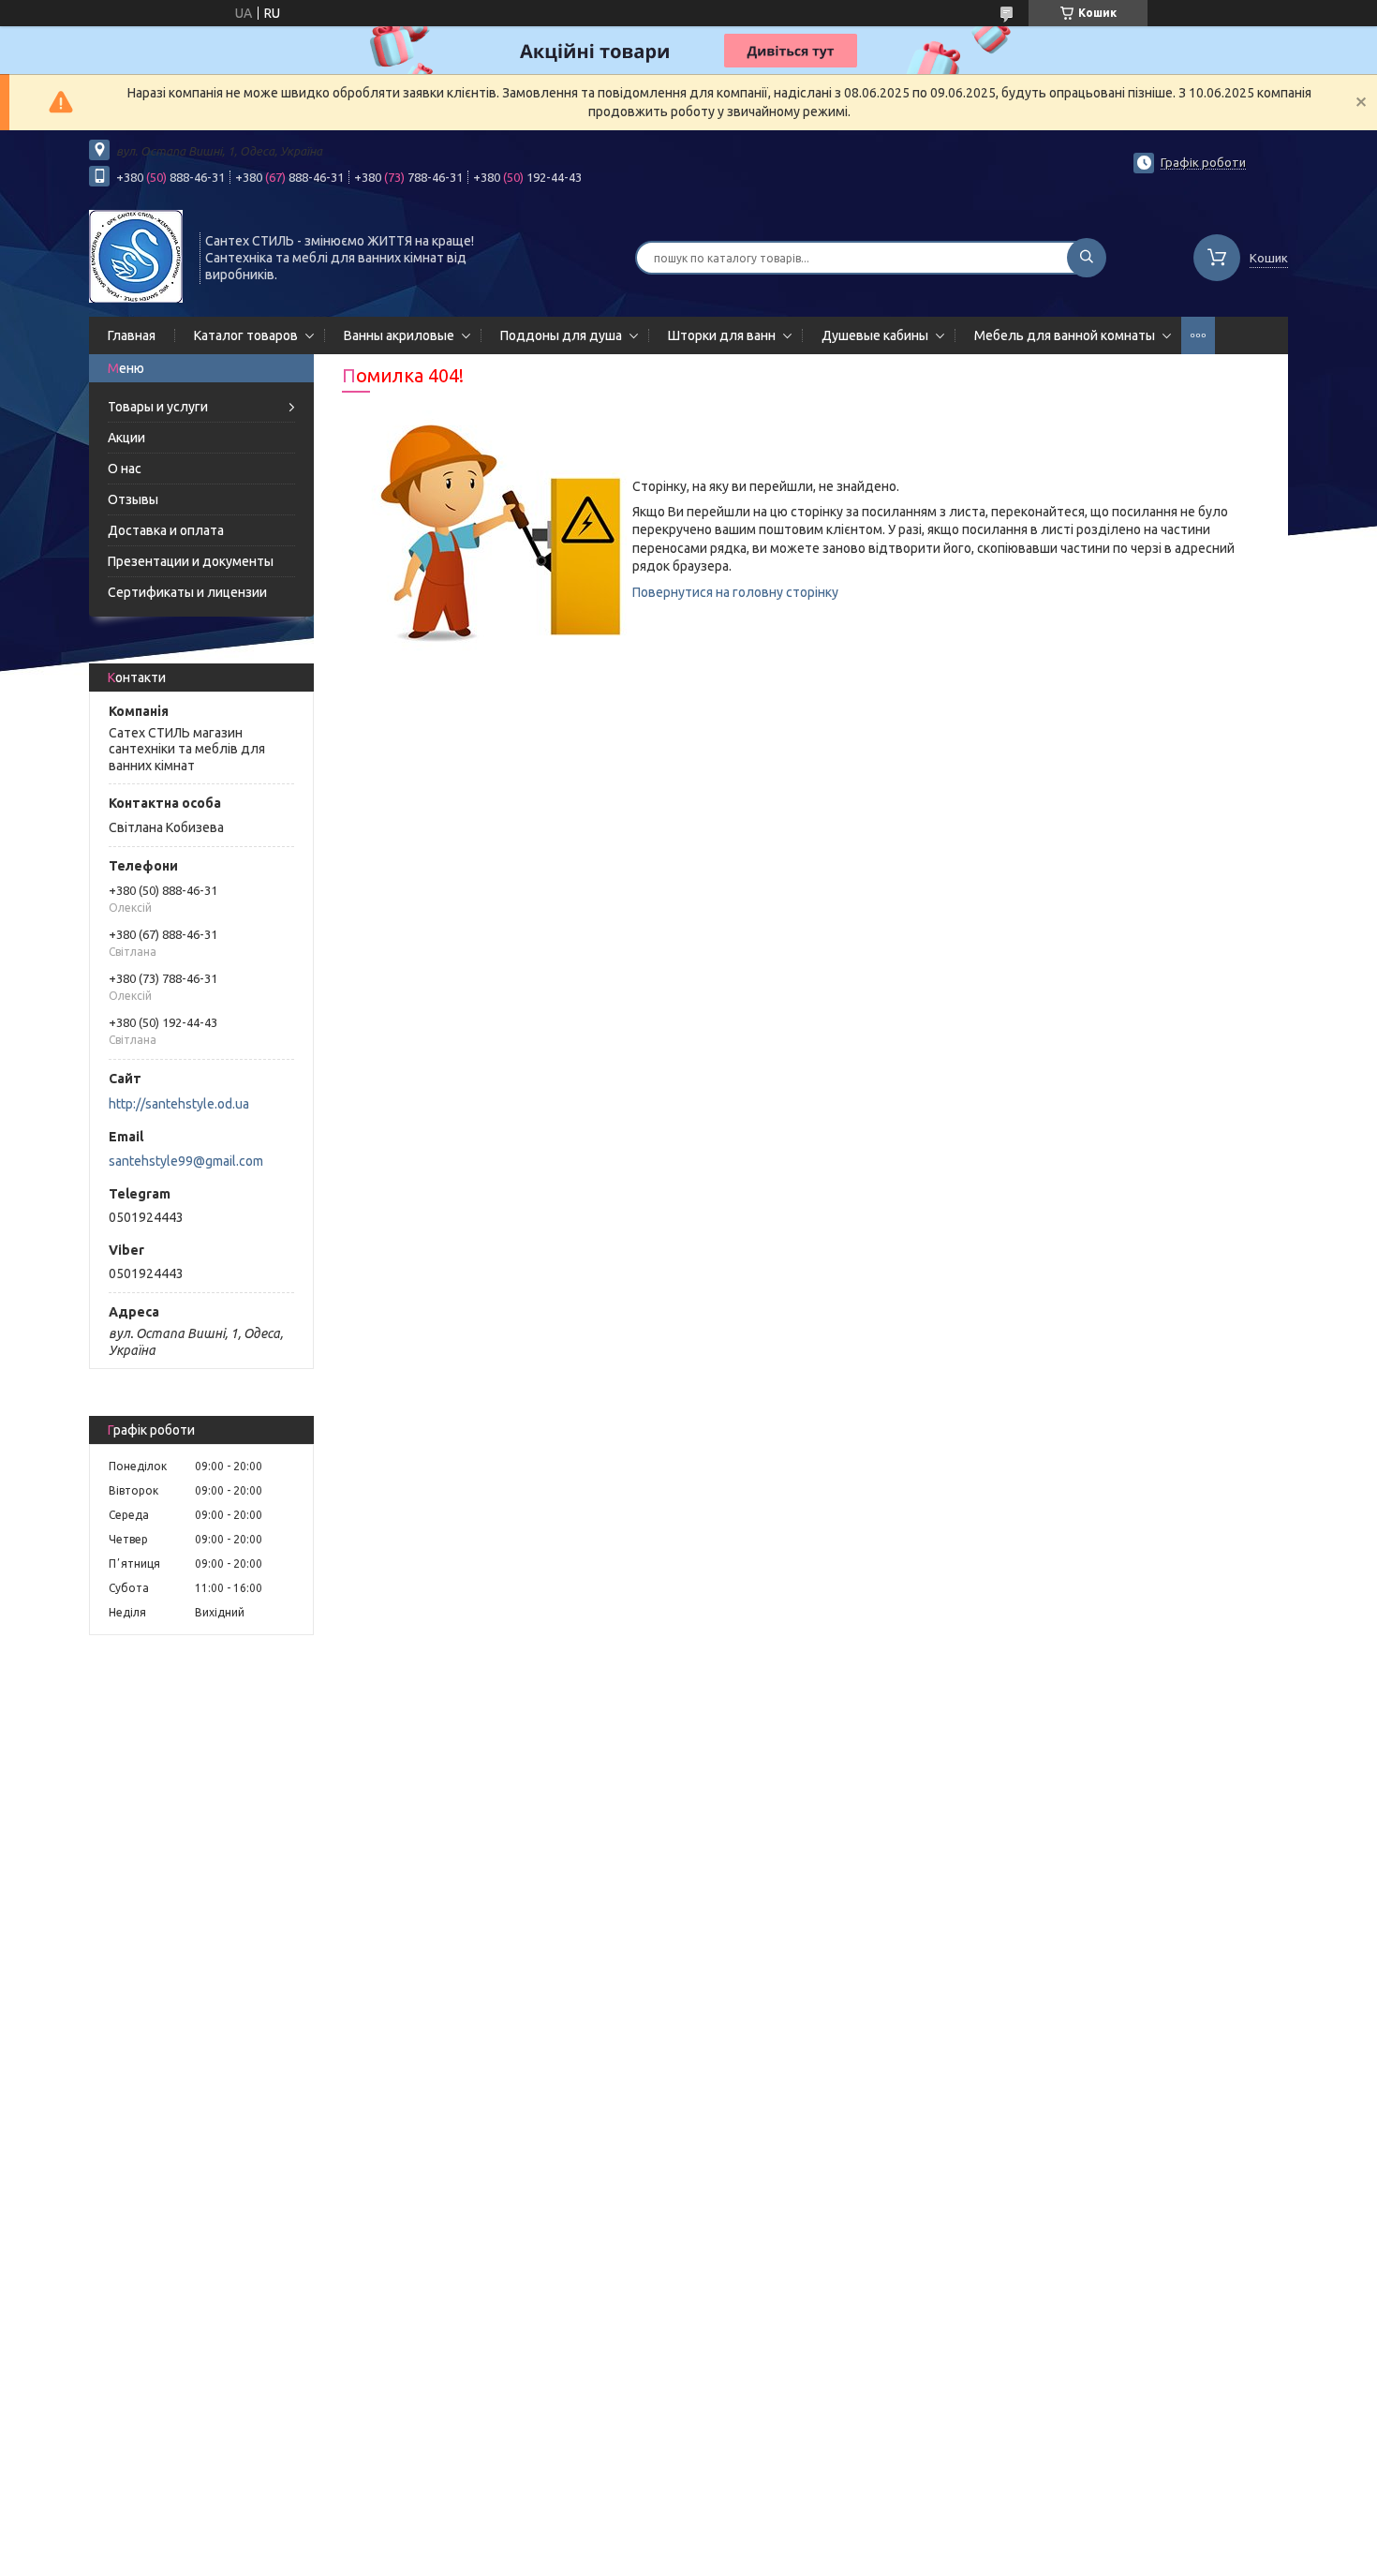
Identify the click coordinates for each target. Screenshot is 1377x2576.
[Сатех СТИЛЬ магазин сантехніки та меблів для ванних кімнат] (136, 256)
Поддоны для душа (561, 335)
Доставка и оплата (166, 530)
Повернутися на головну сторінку (735, 592)
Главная (132, 335)
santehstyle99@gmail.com (186, 1161)
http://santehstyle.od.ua (179, 1104)
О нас (125, 469)
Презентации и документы (191, 561)
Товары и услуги (158, 407)
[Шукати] (1087, 258)
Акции (126, 438)
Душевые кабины (875, 335)
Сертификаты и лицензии (187, 592)
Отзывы (133, 499)
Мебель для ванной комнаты (1065, 335)
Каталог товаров (246, 335)
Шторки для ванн (722, 335)
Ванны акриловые (399, 335)
